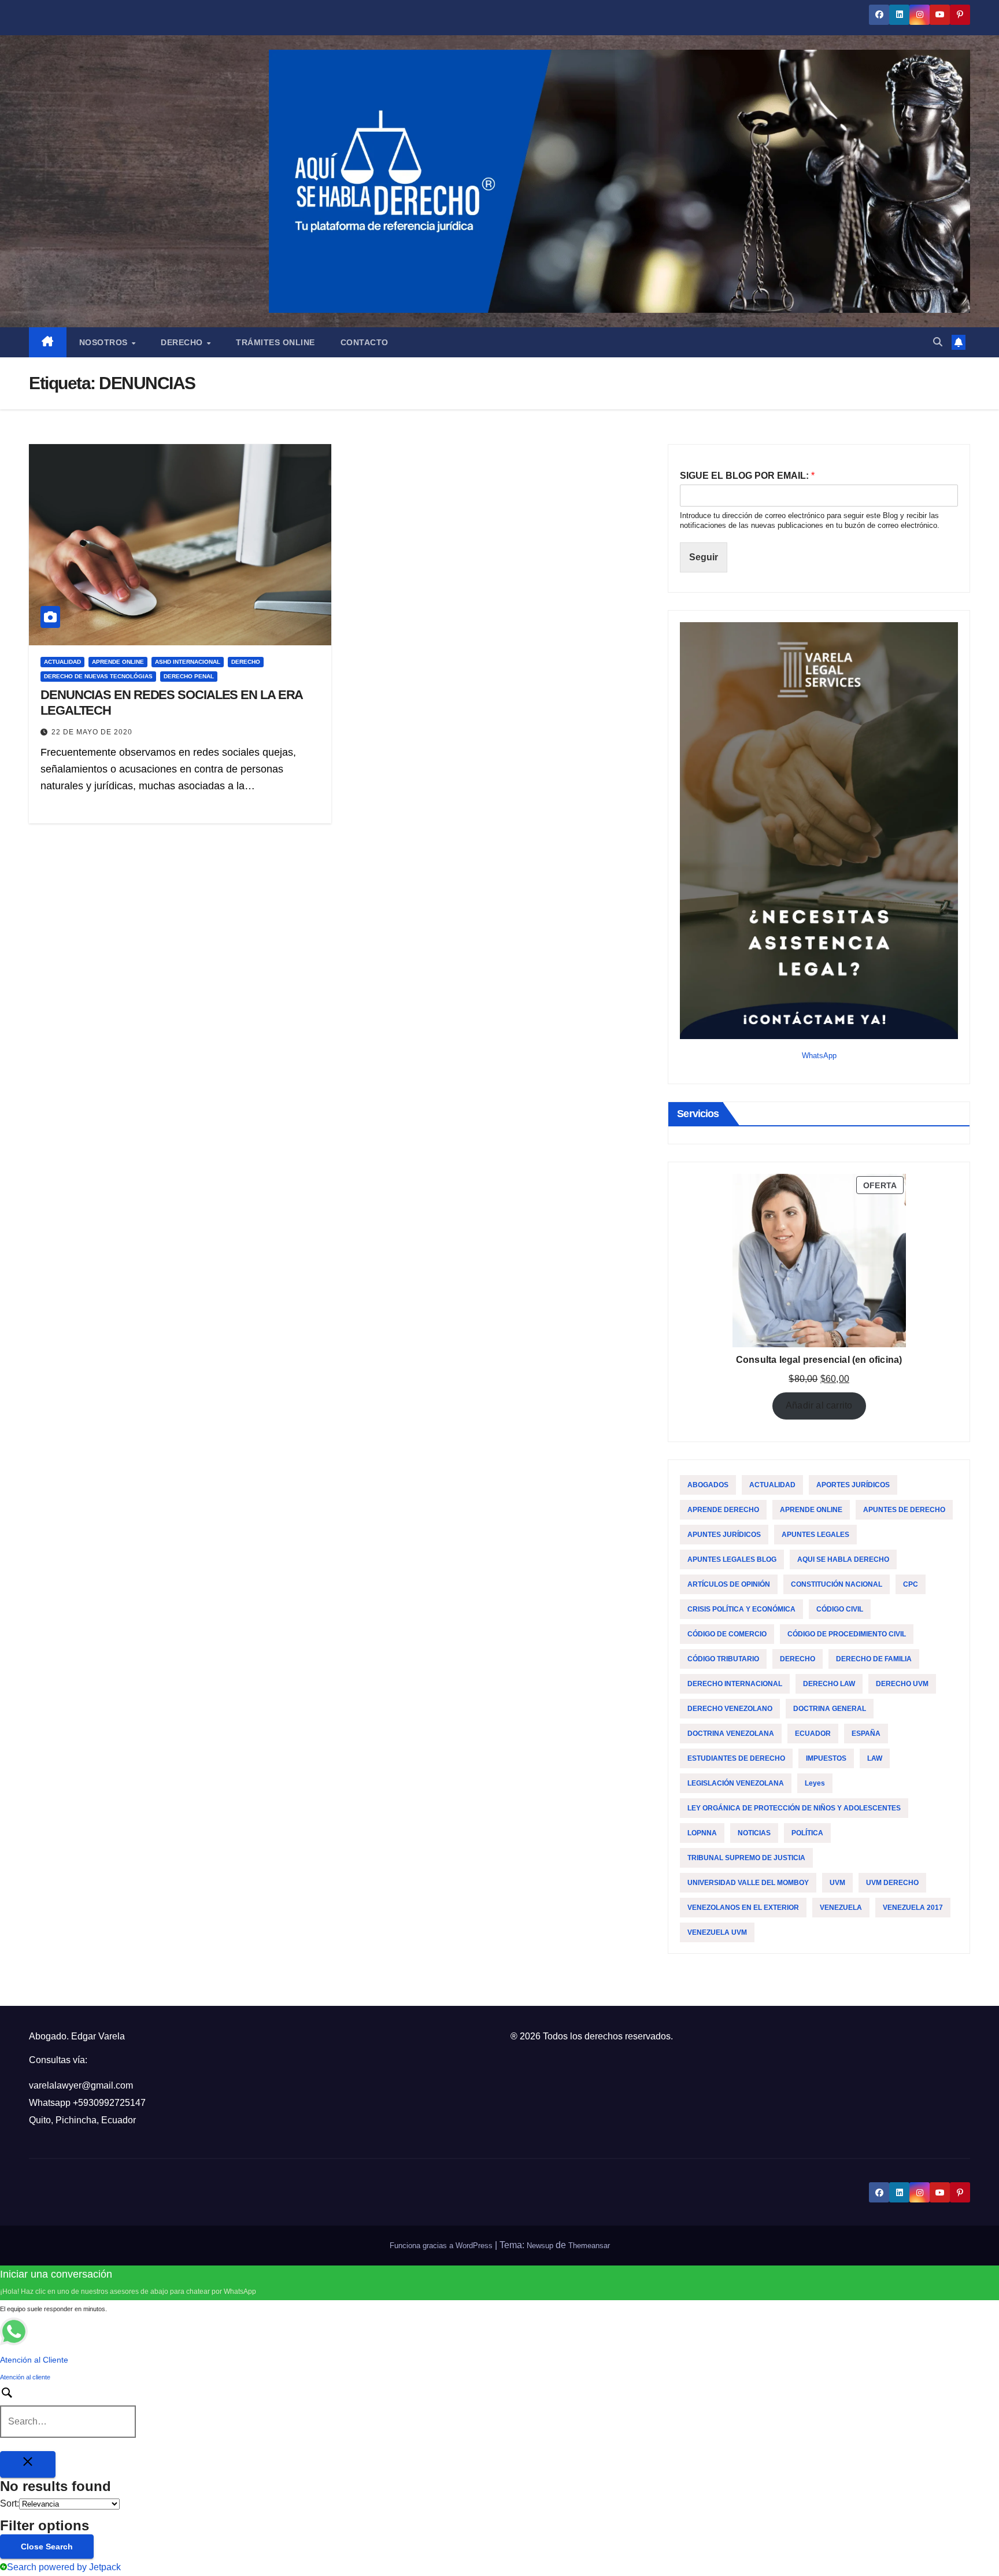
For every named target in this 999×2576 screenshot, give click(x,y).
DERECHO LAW (829, 1684)
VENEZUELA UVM (717, 1932)
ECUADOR (813, 1734)
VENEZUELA (841, 1908)
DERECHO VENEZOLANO (730, 1709)
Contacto (365, 342)
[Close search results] (28, 2464)
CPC (911, 1584)
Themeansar (589, 2246)
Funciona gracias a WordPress (442, 2246)
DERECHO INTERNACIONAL (735, 1684)
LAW (875, 1758)
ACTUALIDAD (62, 662)
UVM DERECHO (892, 1883)
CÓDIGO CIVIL (840, 1609)
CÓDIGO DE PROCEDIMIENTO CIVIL (847, 1634)
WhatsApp (819, 1056)
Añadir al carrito (819, 1405)
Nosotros (105, 342)
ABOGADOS (708, 1485)
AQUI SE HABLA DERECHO (843, 1559)
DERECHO (246, 662)
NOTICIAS (754, 1833)
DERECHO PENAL (189, 676)
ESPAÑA (866, 1734)
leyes (815, 1783)
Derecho (183, 342)
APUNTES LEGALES (815, 1535)
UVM (837, 1883)
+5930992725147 (109, 2103)
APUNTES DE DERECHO (904, 1510)
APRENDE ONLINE (118, 662)
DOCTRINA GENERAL (830, 1709)
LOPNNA (702, 1833)
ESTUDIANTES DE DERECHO (736, 1758)
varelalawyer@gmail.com (81, 2085)
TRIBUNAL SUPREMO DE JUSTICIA (746, 1858)
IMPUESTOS (826, 1758)
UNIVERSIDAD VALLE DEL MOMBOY (748, 1883)
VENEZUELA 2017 (913, 1908)
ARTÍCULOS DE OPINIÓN (729, 1584)
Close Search (47, 2547)
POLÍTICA (807, 1833)
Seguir (704, 557)
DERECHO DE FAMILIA (874, 1659)
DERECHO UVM (902, 1684)
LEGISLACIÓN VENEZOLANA (736, 1783)
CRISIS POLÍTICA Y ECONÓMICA (741, 1609)
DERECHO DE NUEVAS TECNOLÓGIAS (98, 676)
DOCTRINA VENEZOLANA (731, 1734)
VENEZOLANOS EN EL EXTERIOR (743, 1908)
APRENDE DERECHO (723, 1510)
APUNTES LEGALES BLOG (732, 1559)
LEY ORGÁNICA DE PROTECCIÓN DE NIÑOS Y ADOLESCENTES (794, 1808)
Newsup (540, 2246)
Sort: (10, 2503)
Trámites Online (275, 342)
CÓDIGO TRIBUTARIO (723, 1659)
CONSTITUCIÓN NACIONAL (837, 1584)
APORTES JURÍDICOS (853, 1485)
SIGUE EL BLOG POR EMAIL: (747, 476)
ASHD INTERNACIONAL (188, 662)
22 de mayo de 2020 (92, 732)
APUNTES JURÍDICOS (724, 1535)
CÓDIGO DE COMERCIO (727, 1634)
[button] (938, 342)
